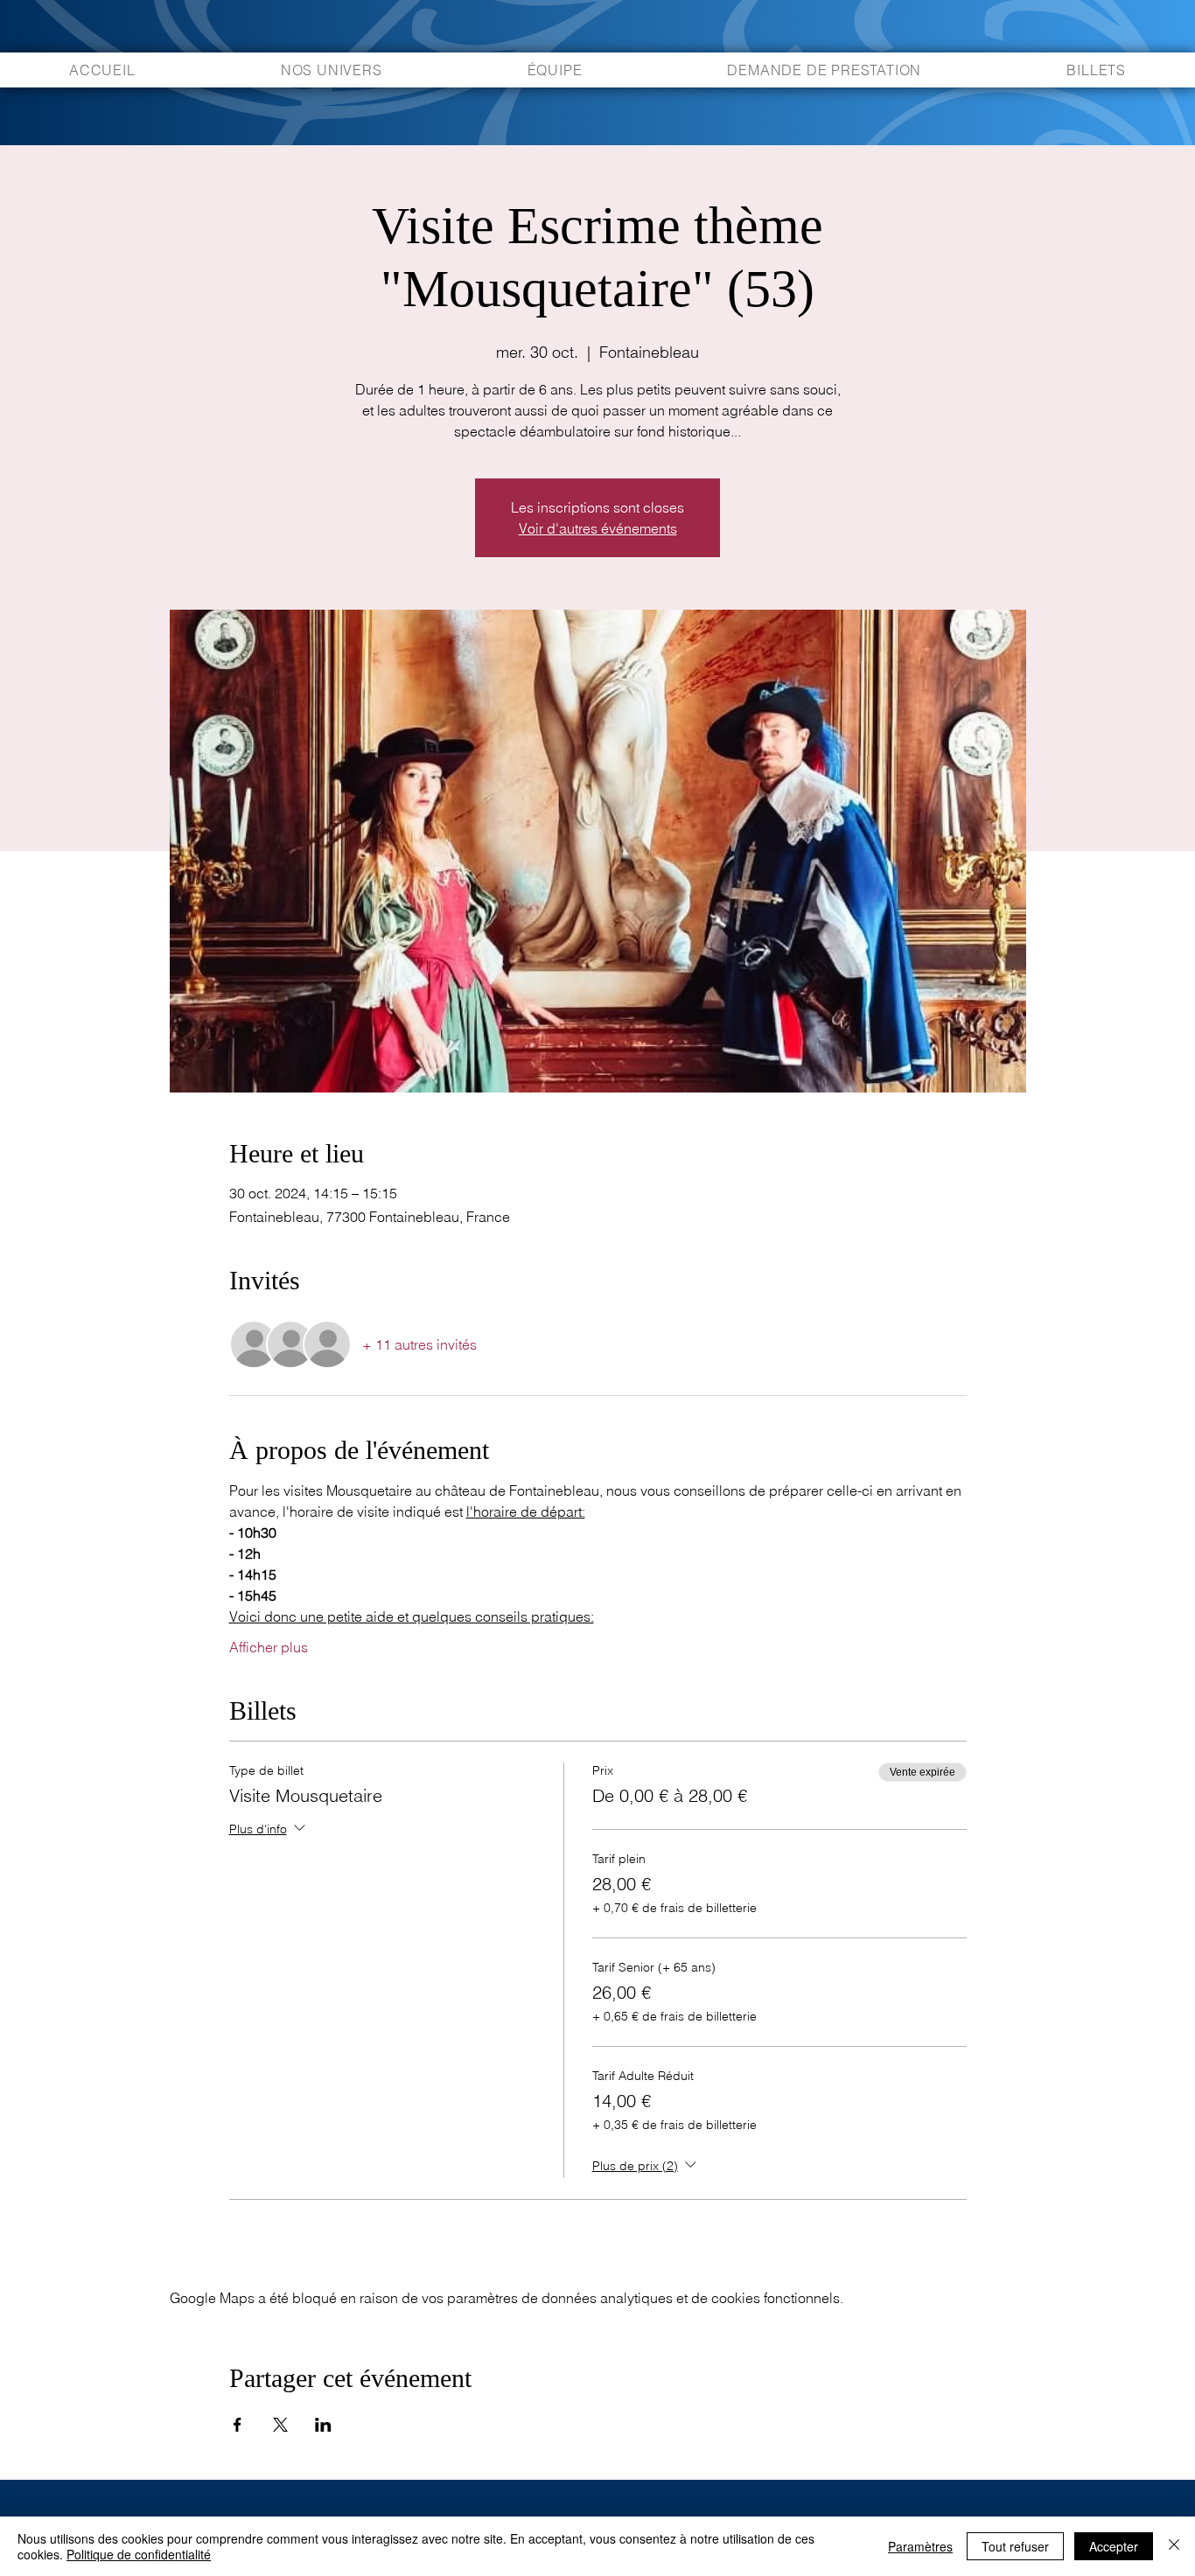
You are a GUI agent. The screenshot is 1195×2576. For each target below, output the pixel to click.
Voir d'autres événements (598, 528)
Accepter (1114, 2546)
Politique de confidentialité (139, 2554)
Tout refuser (1015, 2546)
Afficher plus (269, 1647)
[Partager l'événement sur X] (280, 2425)
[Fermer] (1174, 2546)
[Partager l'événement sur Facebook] (238, 2425)
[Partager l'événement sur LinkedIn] (323, 2425)
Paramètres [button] (920, 2546)
